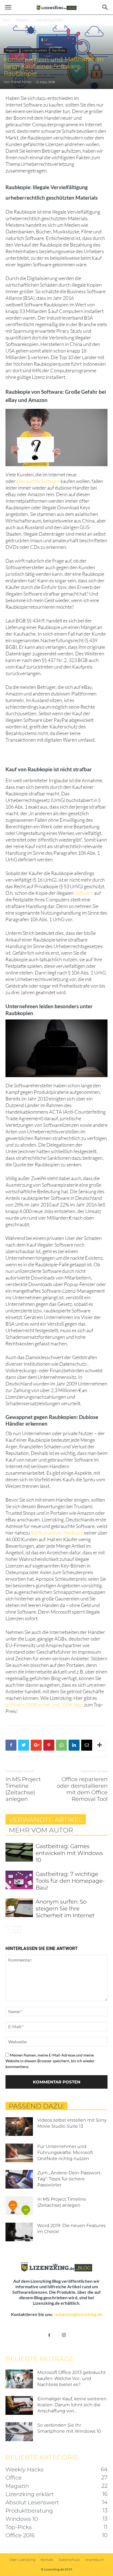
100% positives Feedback (57, 1533)
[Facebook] (49, 2335)
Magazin (23, 20)
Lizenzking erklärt (49, 20)
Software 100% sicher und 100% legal (45, 1705)
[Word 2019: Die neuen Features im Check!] (19, 2232)
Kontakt (47, 2560)
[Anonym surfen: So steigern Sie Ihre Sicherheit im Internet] (19, 1908)
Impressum (95, 2560)
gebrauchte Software (38, 481)
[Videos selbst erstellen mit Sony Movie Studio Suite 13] (19, 2127)
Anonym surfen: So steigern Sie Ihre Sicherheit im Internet (65, 1909)
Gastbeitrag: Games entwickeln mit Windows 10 (69, 1853)
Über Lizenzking (22, 2560)
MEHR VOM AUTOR (41, 1830)
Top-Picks (59, 50)
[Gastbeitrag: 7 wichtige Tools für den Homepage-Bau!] (19, 1880)
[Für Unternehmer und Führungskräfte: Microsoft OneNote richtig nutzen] (19, 2153)
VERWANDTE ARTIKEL (46, 1820)
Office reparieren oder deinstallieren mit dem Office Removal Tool (82, 1789)
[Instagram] (64, 2335)
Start (7, 20)
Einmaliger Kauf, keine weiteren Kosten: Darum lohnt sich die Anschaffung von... (72, 2405)
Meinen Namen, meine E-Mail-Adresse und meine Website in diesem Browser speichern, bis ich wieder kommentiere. (50, 2061)
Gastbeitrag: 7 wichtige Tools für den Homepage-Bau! (70, 1881)
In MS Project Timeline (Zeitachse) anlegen (23, 1789)
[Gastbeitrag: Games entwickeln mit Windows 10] (19, 1852)
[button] (105, 7)
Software (84, 893)
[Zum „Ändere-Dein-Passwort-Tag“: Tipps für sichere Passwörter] (19, 2179)
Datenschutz (69, 2560)
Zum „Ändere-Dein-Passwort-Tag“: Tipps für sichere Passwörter (70, 2179)
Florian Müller (21, 82)
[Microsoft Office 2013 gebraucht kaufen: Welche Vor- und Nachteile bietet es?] (19, 2379)
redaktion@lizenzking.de (78, 2314)
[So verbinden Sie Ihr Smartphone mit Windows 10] (19, 2432)
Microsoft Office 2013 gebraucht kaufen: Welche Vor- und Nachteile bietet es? (71, 2378)
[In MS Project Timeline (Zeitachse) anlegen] (19, 2206)
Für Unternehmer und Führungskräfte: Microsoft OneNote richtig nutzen (65, 2152)
